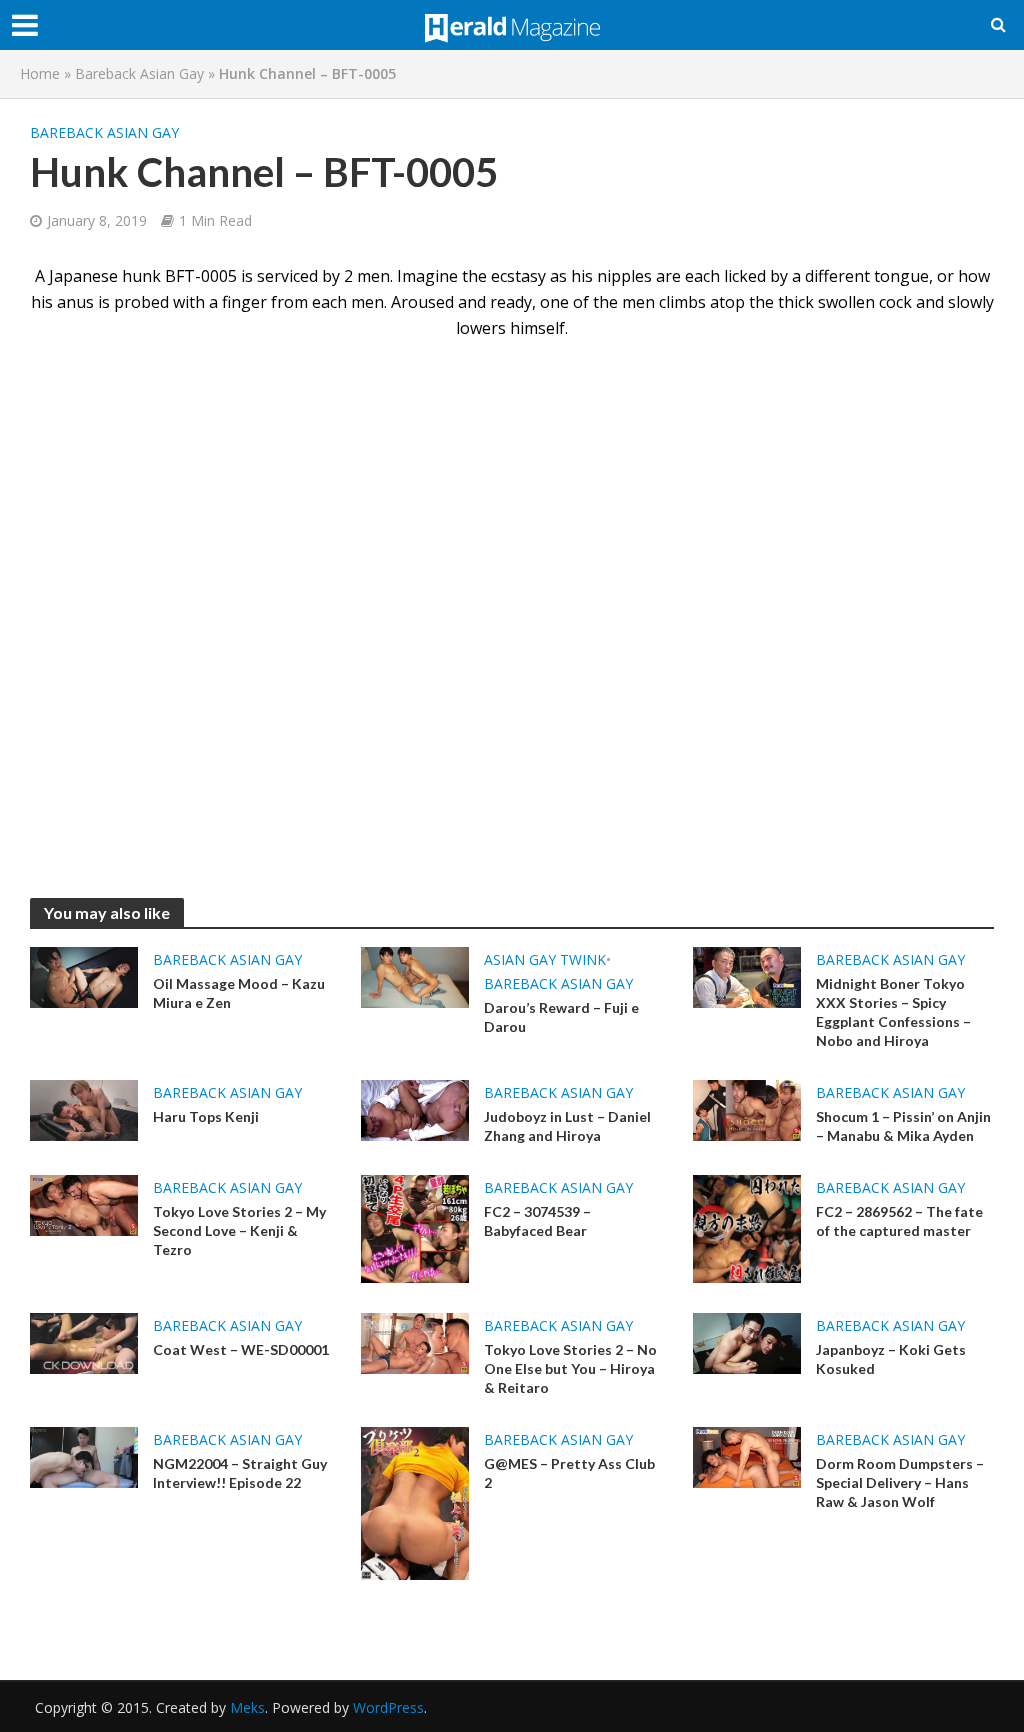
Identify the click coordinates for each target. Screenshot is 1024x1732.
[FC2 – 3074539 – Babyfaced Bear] (415, 1227)
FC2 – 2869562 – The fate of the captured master (899, 1221)
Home (40, 73)
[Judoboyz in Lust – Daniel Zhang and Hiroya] (415, 1109)
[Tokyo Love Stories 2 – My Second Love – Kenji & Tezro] (84, 1204)
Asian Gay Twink (545, 959)
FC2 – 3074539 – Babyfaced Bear (537, 1221)
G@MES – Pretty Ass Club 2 (569, 1473)
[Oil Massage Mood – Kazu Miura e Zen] (84, 976)
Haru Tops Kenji (206, 1116)
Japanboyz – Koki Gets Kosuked (891, 1359)
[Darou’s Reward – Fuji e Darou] (415, 976)
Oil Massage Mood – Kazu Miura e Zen (239, 993)
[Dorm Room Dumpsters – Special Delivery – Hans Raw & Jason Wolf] (747, 1456)
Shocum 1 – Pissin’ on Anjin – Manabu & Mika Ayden (903, 1126)
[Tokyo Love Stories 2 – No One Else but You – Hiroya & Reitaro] (415, 1342)
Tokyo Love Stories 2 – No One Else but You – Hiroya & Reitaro (570, 1368)
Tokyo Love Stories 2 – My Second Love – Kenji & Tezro (239, 1230)
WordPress (388, 1707)
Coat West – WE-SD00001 (241, 1349)
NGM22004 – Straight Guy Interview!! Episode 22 (240, 1473)
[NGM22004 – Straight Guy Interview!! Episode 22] (84, 1456)
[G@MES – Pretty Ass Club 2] (415, 1502)
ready (511, 302)
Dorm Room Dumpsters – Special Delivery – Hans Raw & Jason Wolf (900, 1482)
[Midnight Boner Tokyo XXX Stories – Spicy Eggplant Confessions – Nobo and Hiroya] (747, 976)
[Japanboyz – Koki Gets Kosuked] (747, 1342)
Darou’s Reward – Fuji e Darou (561, 1017)
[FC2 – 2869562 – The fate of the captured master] (747, 1227)
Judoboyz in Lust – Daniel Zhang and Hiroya (567, 1126)
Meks (247, 1707)
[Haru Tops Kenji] (84, 1109)
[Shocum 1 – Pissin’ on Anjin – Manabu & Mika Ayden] (747, 1109)
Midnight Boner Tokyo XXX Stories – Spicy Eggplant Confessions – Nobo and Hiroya (893, 1012)
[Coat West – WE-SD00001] (84, 1342)
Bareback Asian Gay (139, 73)
